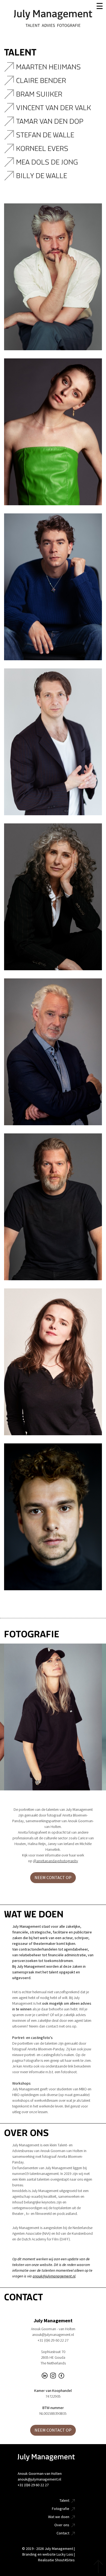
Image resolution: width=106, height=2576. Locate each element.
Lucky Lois (65, 2554)
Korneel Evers (43, 149)
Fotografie (61, 2509)
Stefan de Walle (46, 135)
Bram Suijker (41, 94)
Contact (63, 2533)
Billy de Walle (42, 176)
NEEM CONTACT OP (53, 1878)
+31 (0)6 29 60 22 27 (33, 2485)
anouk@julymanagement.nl (54, 2276)
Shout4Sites (65, 2560)
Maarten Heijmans (49, 67)
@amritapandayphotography (56, 1861)
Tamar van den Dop (51, 121)
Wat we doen (59, 2517)
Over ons (62, 2525)
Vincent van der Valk (54, 108)
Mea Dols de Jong (48, 162)
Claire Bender (42, 81)
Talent (64, 2501)
